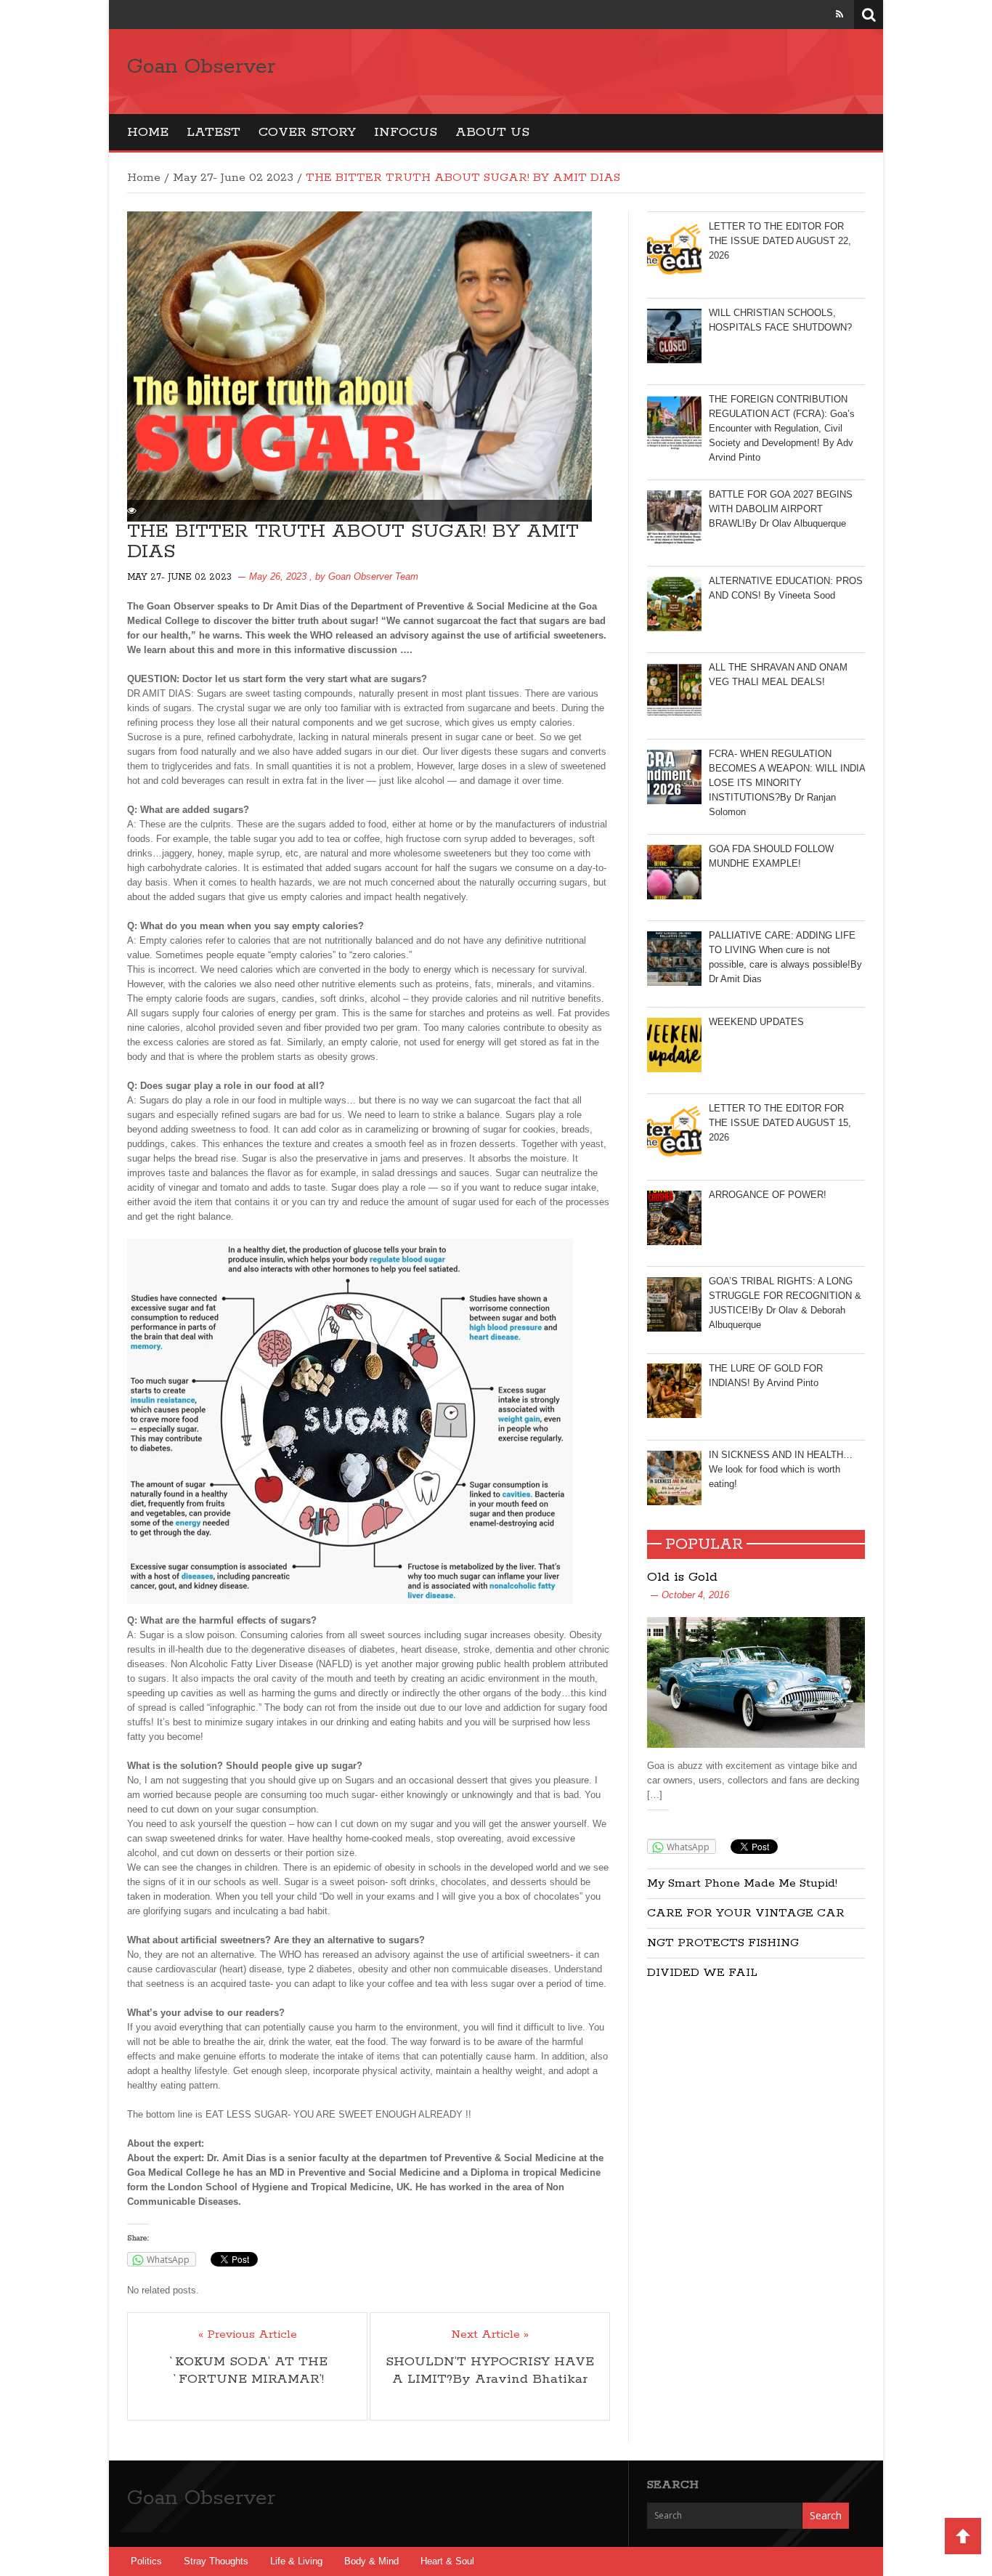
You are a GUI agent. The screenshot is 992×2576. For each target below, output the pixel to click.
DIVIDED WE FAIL (702, 1973)
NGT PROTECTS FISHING (723, 1943)
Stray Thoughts (216, 2561)
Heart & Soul (447, 2561)
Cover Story (307, 132)
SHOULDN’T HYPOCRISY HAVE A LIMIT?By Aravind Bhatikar (490, 2370)
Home (148, 132)
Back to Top (963, 2536)
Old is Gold (682, 1577)
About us (492, 132)
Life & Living (296, 2561)
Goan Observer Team (373, 576)
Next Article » (490, 2335)
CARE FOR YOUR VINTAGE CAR (746, 1913)
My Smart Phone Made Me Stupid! (742, 1883)
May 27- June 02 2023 (233, 178)
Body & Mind (371, 2561)
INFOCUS (406, 132)
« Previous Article (248, 2335)
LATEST (214, 132)
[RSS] (839, 14)
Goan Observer (201, 67)
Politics (146, 2561)
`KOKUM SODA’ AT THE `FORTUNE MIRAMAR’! (248, 2370)
